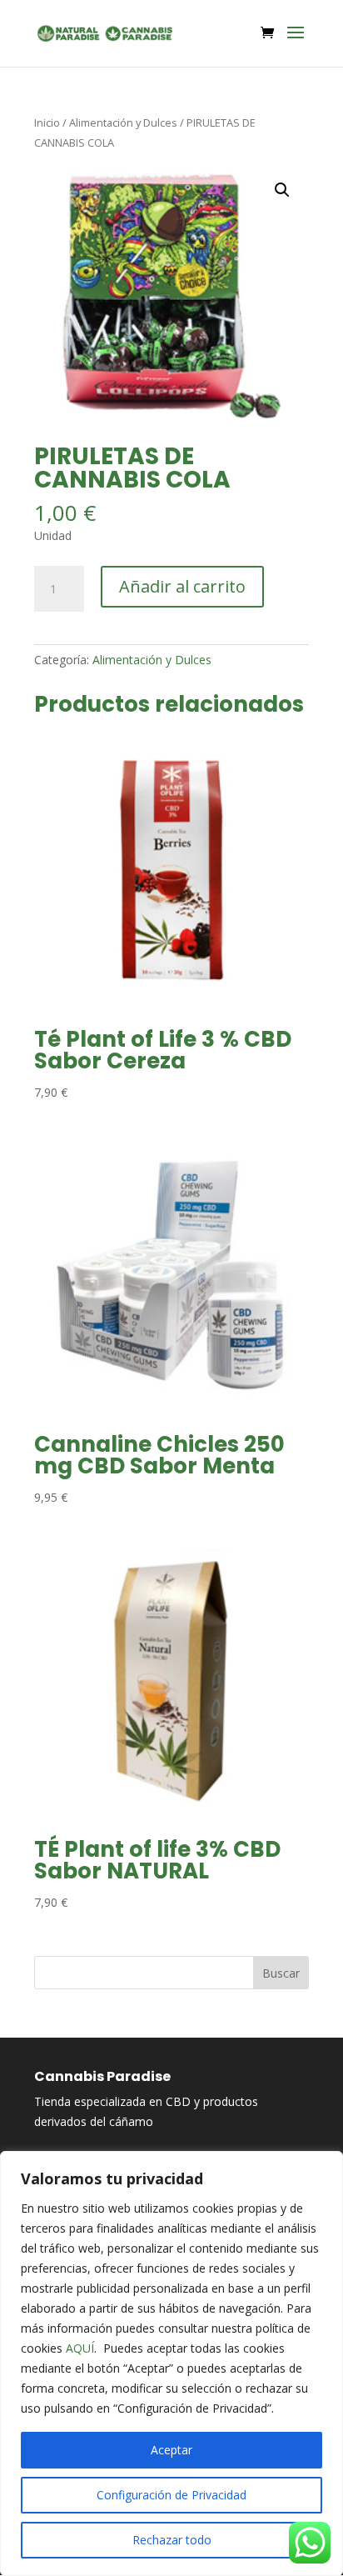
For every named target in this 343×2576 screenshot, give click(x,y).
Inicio (47, 123)
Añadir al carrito (182, 586)
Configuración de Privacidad (171, 2495)
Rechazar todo (172, 2540)
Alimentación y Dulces (123, 123)
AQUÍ (80, 2348)
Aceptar (171, 2450)
